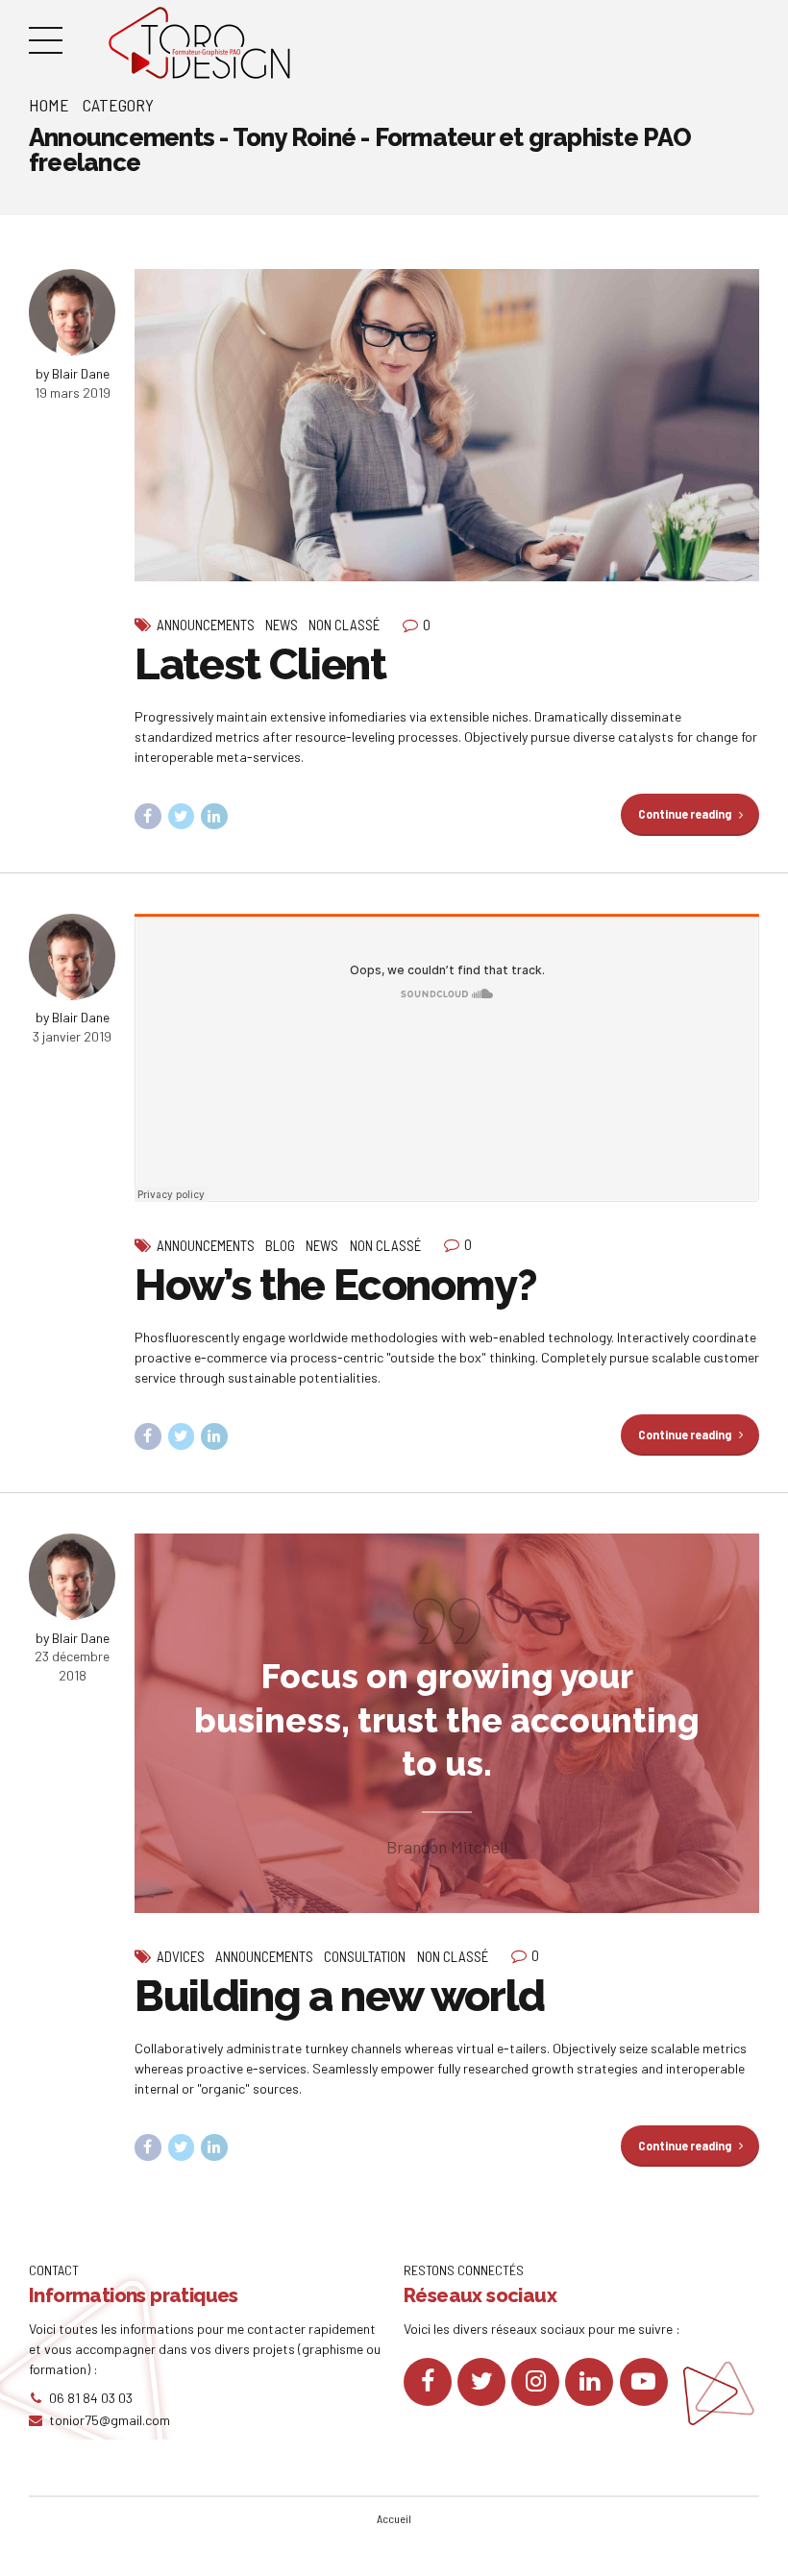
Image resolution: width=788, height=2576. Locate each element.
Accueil (394, 2518)
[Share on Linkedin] (214, 817)
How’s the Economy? (336, 1285)
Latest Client (260, 664)
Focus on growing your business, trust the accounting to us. (447, 1720)
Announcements (206, 625)
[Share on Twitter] (182, 817)
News (282, 625)
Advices (181, 1956)
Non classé (344, 625)
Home (49, 105)
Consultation (365, 1956)
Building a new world (340, 1996)
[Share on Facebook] (148, 817)
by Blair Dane (73, 373)
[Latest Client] (447, 425)
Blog (280, 1245)
